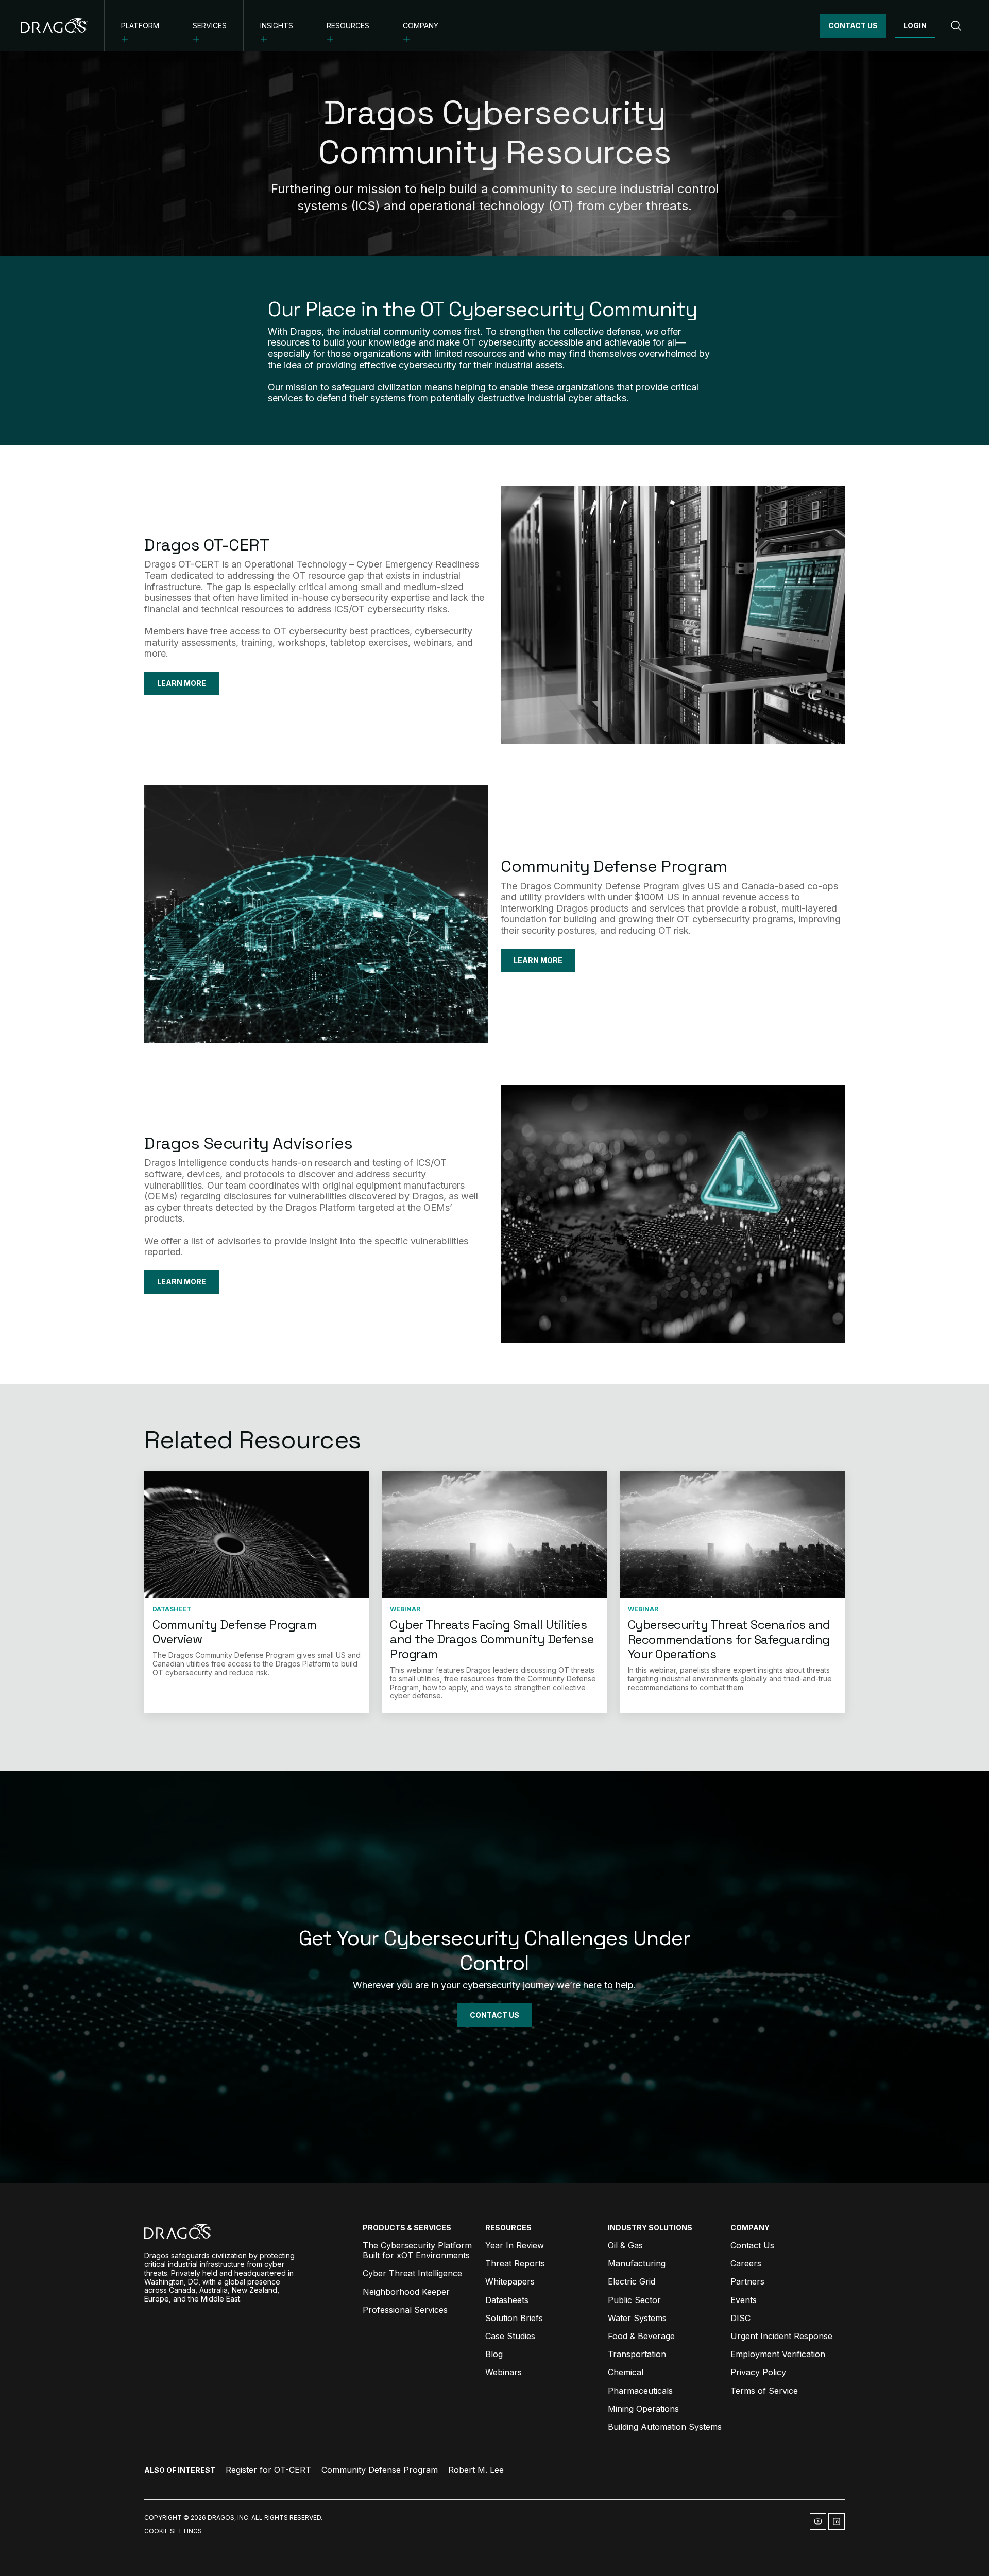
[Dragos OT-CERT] (673, 615)
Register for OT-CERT (268, 2470)
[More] (125, 39)
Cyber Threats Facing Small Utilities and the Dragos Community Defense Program (492, 1639)
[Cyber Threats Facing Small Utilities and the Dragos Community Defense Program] (494, 1535)
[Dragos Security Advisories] (673, 1214)
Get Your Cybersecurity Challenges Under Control (495, 1951)
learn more (538, 960)
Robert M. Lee (476, 2470)
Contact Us (853, 25)
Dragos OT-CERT (207, 545)
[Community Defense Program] (316, 914)
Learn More (182, 683)
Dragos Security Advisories (248, 1143)
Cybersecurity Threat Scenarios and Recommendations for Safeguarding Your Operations (729, 1639)
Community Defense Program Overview (235, 1632)
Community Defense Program (614, 866)
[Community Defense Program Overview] (257, 1535)
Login (915, 25)
